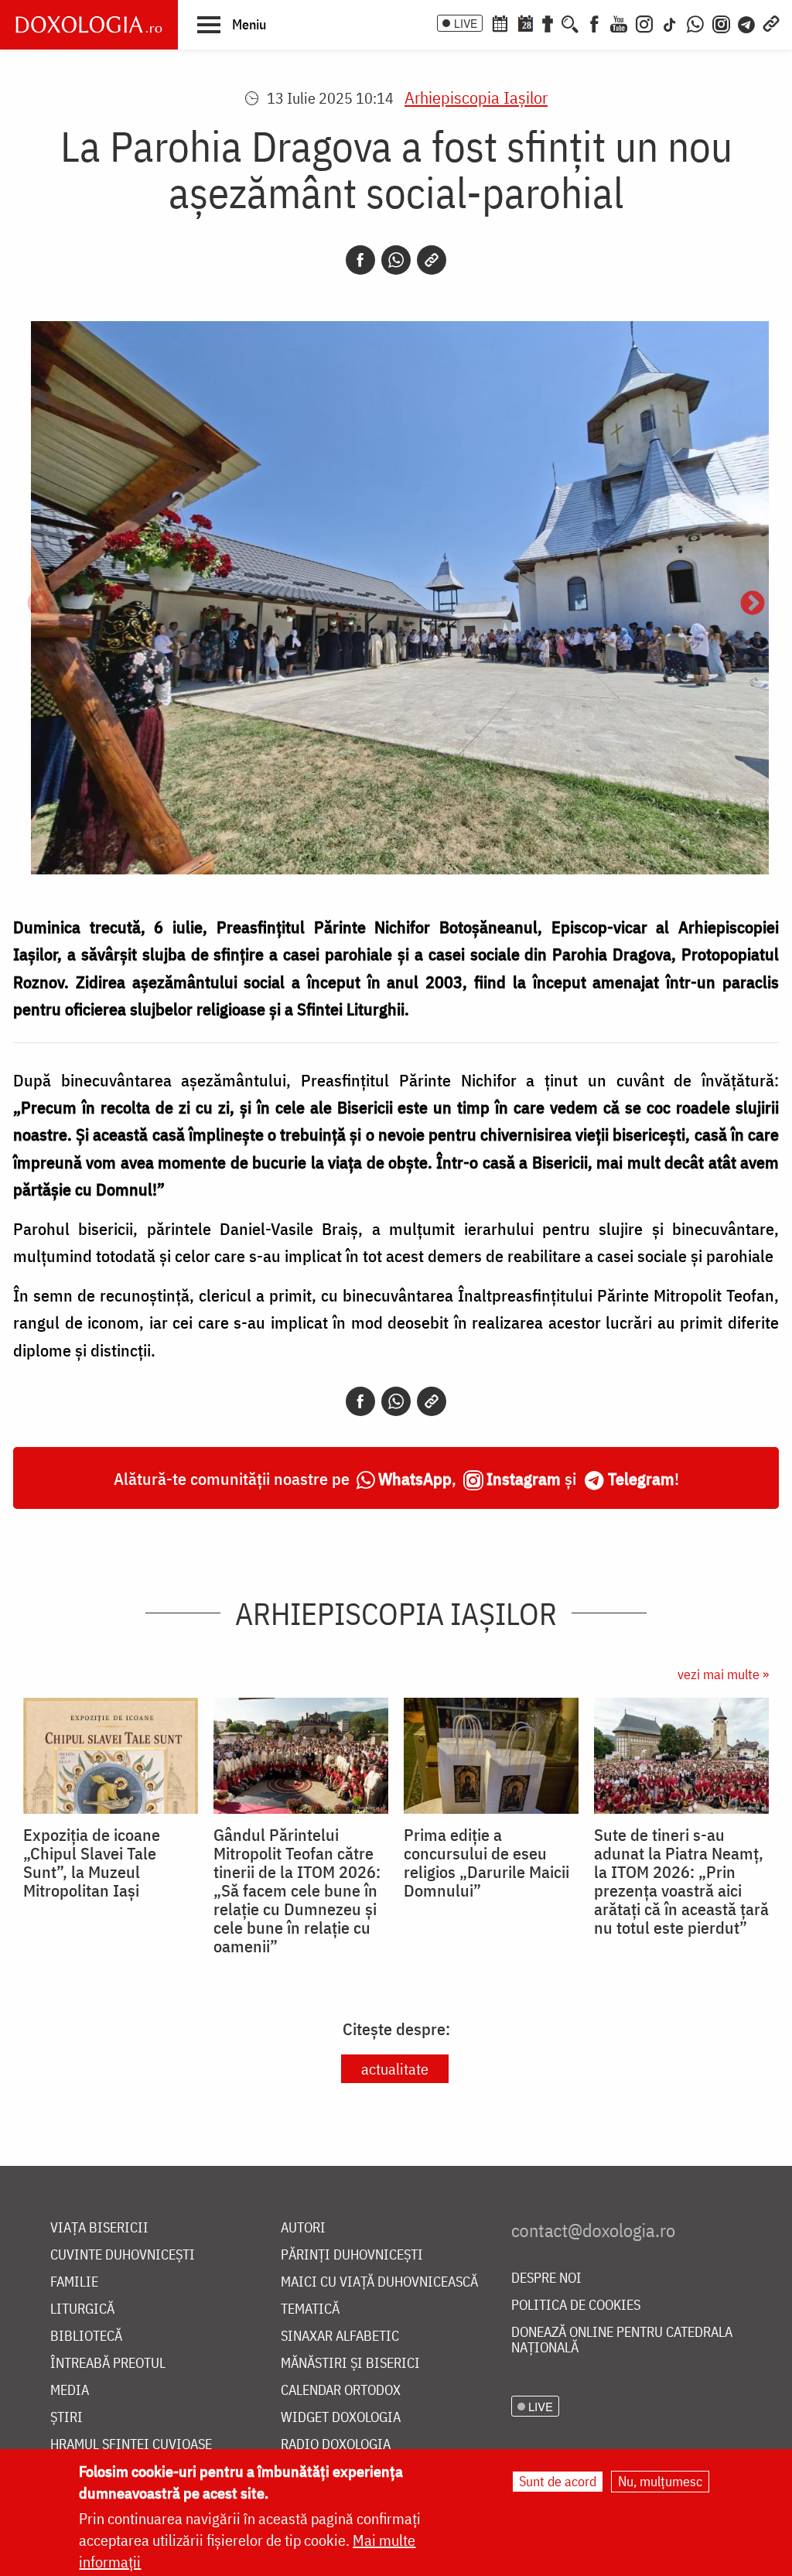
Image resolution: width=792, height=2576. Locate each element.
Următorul (753, 604)
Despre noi (546, 2278)
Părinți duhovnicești (352, 2255)
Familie (74, 2282)
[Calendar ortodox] (500, 22)
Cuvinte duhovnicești (123, 2255)
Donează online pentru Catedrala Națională (622, 2340)
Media (70, 2391)
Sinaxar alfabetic (340, 2337)
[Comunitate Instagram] (721, 22)
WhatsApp (415, 1478)
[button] (232, 24)
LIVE (466, 23)
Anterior (39, 604)
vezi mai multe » (723, 1674)
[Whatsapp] (396, 260)
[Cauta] (570, 22)
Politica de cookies (576, 2306)
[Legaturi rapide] (771, 22)
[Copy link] (432, 260)
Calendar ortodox (341, 2391)
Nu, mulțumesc (660, 2481)
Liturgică (82, 2309)
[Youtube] (619, 22)
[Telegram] (747, 22)
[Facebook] (594, 22)
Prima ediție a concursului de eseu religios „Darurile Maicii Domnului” (486, 1863)
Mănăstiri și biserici (350, 2364)
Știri (67, 2418)
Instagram (524, 1478)
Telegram (641, 1478)
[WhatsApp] (695, 22)
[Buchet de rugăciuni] (548, 22)
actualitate (395, 2069)
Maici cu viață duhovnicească (379, 2282)
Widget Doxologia (341, 2418)
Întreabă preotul (108, 2364)
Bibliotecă (86, 2337)
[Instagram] (644, 22)
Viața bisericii (99, 2228)
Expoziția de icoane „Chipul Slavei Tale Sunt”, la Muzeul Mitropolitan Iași (92, 1863)
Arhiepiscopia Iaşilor (476, 97)
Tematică (310, 2309)
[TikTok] (670, 22)
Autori (303, 2228)
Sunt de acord (558, 2481)
